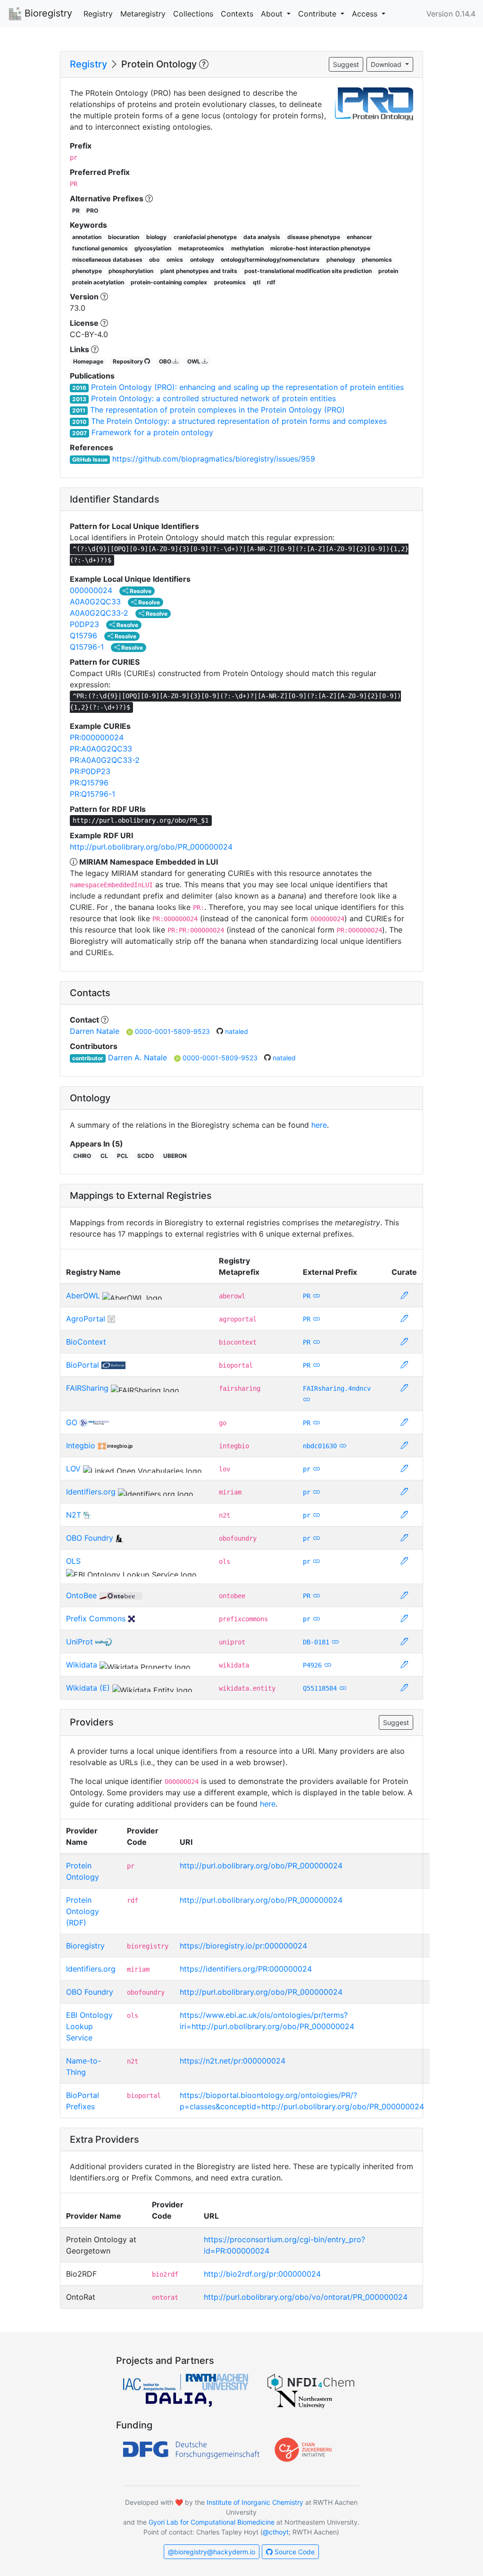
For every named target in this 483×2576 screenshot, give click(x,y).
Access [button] (366, 14)
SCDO (146, 1156)
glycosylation (153, 248)
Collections (193, 14)
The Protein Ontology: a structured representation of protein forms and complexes (239, 421)
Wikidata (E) (88, 1688)
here (319, 1125)
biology (156, 237)
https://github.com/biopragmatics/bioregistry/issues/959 (214, 459)
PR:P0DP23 (90, 771)
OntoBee (81, 1595)
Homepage (88, 361)
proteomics (230, 282)
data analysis (262, 237)
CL (104, 1156)
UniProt (79, 1642)
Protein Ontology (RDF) (83, 1911)
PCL (123, 1156)
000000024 (91, 590)
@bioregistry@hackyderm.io (212, 2552)
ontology (202, 260)
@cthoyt (276, 2532)
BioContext (86, 1342)
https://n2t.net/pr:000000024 (233, 2061)
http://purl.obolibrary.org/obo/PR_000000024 (151, 847)
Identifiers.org (91, 1492)
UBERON (175, 1156)
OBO (166, 361)
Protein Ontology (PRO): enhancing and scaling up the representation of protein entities (247, 387)
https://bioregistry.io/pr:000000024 (243, 1946)
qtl (257, 282)
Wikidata (82, 1665)
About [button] (273, 14)
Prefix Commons (96, 1618)
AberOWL (83, 1296)
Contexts (237, 14)
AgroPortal (86, 1319)
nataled (237, 1031)
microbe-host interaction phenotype (320, 248)
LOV (73, 1469)
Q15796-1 (87, 647)
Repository (129, 361)
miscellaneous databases (107, 260)
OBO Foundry (90, 1538)
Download (387, 64)
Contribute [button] (318, 14)
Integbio (81, 1445)
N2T (74, 1515)
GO (72, 1422)
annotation (87, 237)
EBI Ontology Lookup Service (89, 2026)
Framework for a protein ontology (152, 432)
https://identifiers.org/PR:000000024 (246, 1969)
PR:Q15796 (89, 783)
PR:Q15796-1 (92, 794)
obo (154, 260)
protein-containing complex (169, 282)
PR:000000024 (97, 737)
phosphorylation (131, 271)
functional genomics (100, 248)
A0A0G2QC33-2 (99, 613)
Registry (98, 14)
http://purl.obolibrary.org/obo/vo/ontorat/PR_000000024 (306, 2297)
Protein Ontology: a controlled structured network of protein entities (213, 398)
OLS (73, 1561)
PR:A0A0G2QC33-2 (105, 760)
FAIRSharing (87, 1388)
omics (175, 260)
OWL (195, 361)
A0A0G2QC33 (95, 602)
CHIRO (82, 1156)
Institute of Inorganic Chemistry (255, 2502)
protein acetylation (98, 282)
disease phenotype (314, 237)
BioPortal (83, 1365)
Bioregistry (47, 13)
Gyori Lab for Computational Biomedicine (212, 2522)
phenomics (377, 260)
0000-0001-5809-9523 (173, 1031)
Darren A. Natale (137, 1057)
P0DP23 (84, 624)
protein (388, 271)
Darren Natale (95, 1031)
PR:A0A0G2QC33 (101, 749)
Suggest (346, 64)
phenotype (87, 271)
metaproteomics (201, 248)
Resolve (140, 591)
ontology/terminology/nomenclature (270, 260)
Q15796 (83, 636)
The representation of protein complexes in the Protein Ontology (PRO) (217, 410)
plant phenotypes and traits (199, 271)
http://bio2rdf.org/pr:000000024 (262, 2274)
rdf (271, 282)
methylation (247, 248)
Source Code (294, 2552)
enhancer (359, 237)
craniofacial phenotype (205, 237)
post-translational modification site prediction (308, 271)
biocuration (124, 237)
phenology (341, 260)
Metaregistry (143, 14)
